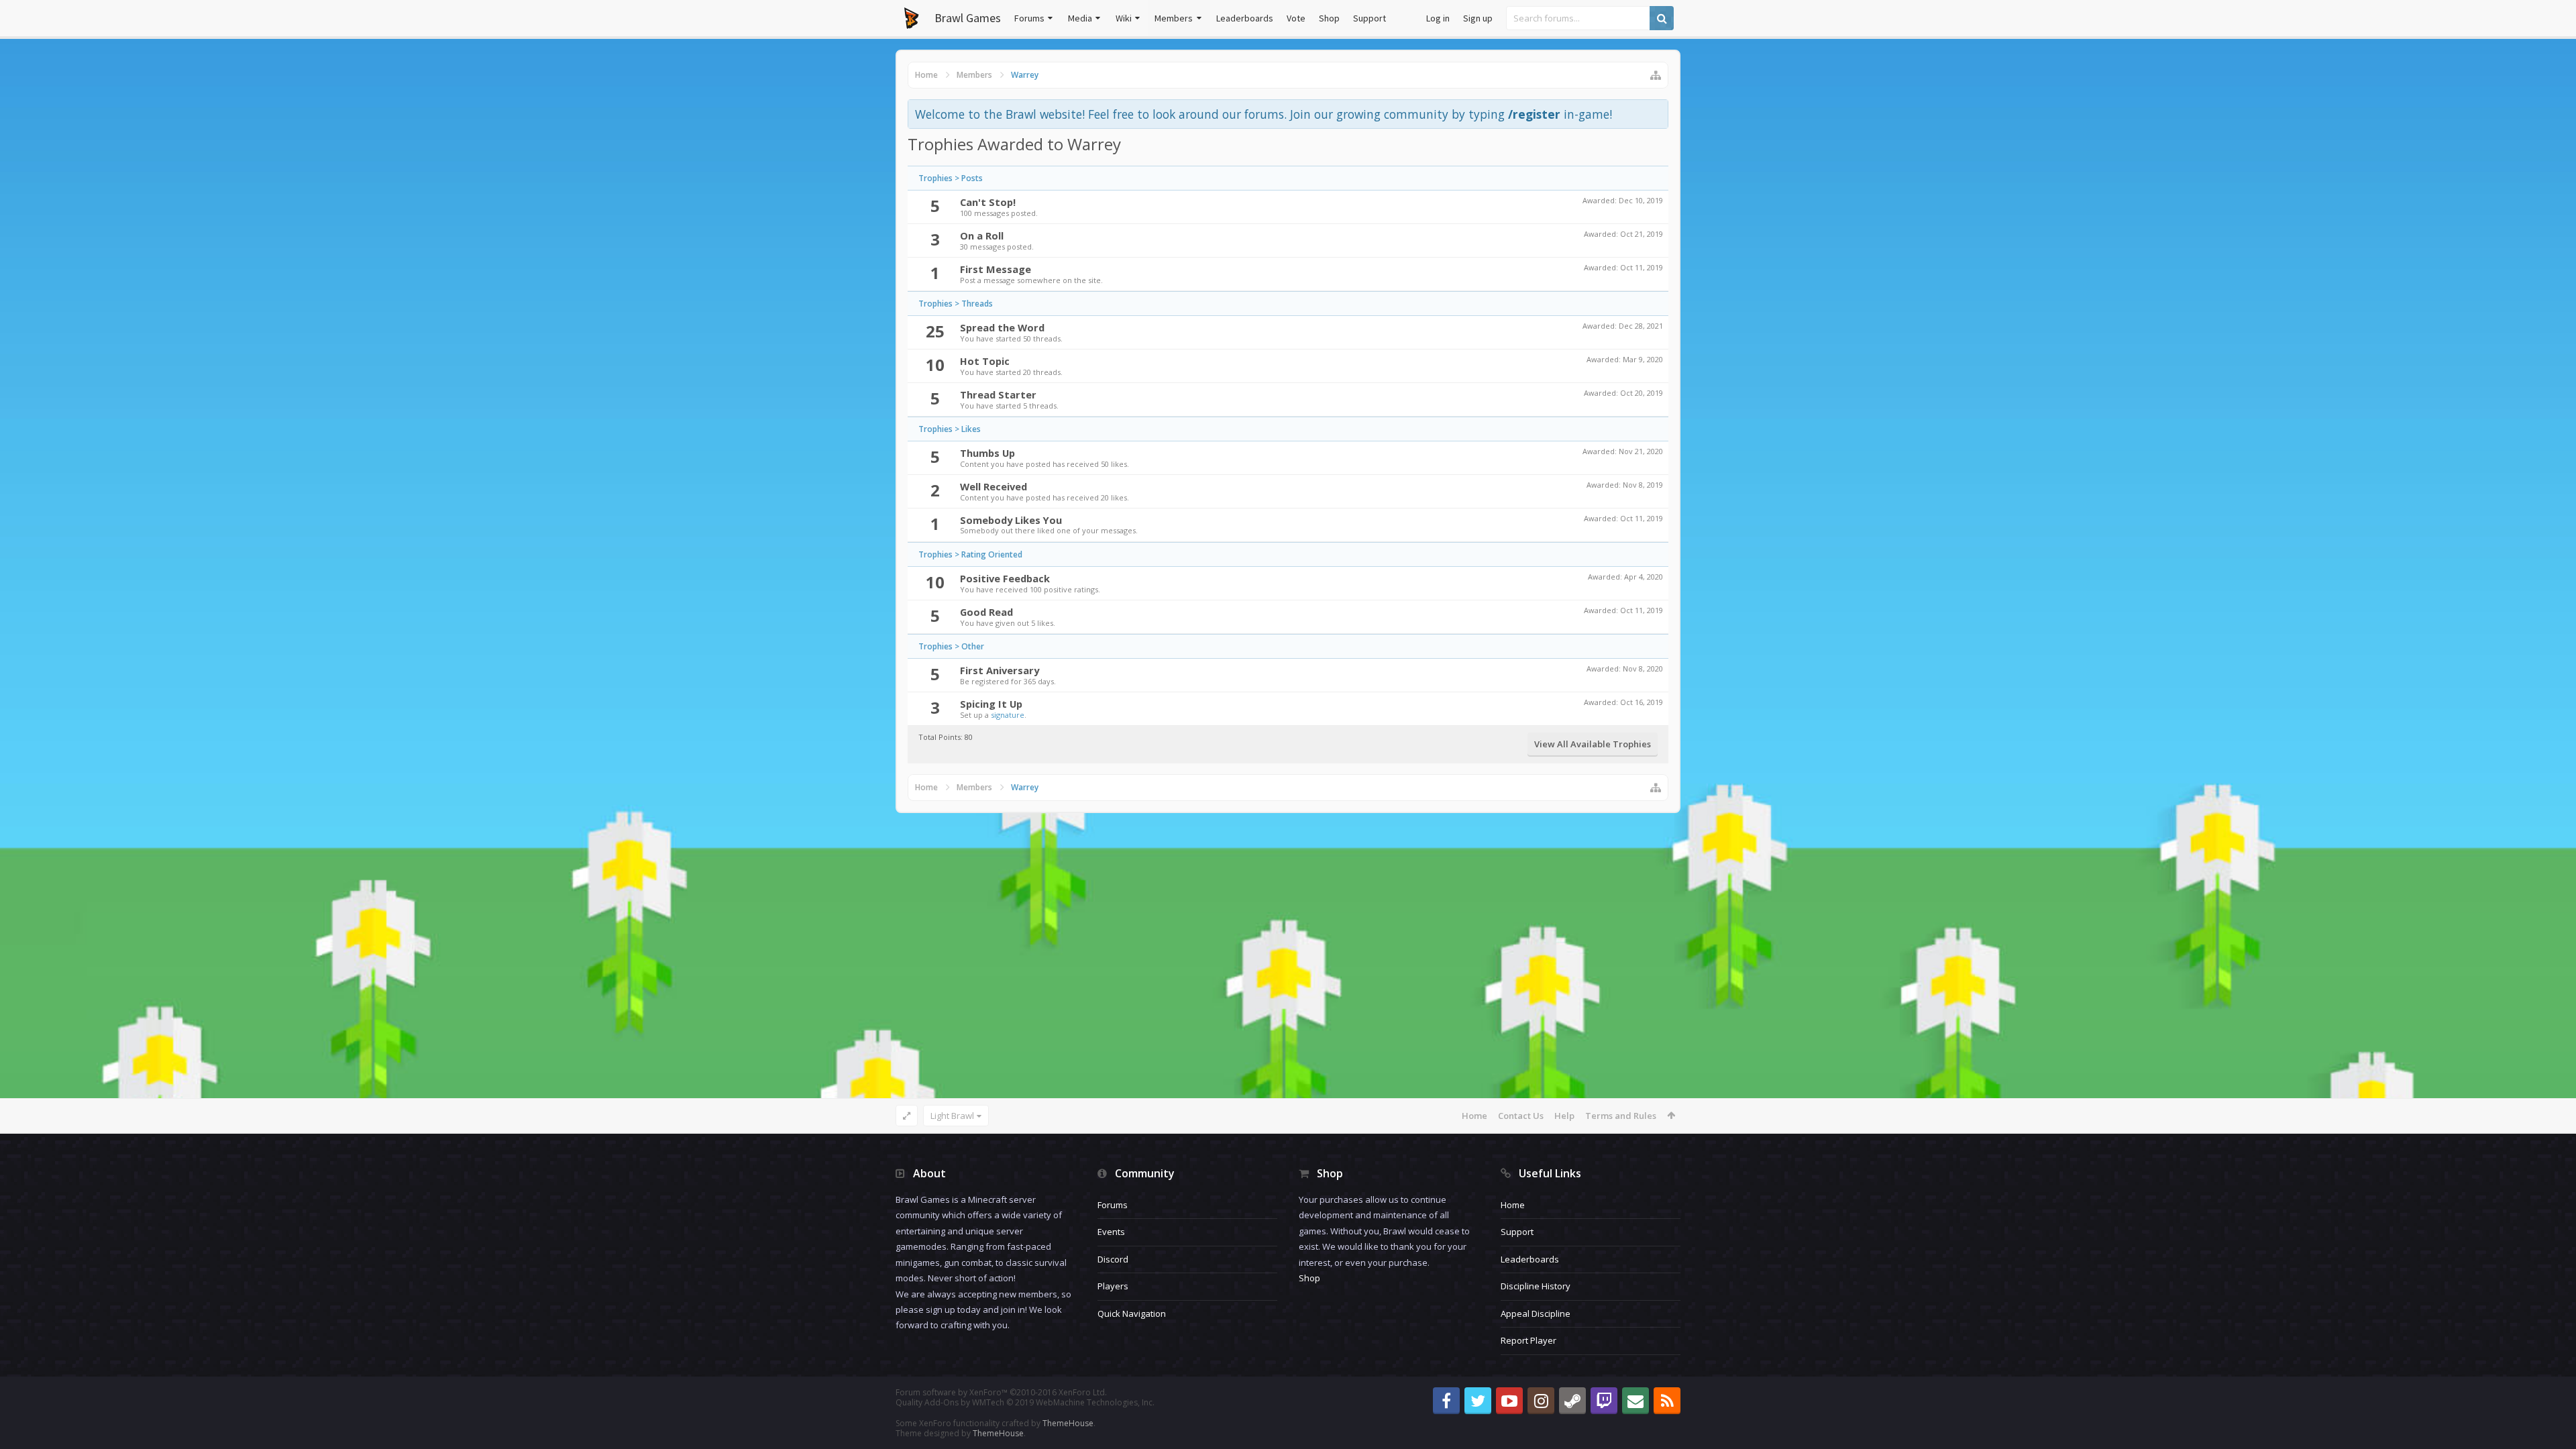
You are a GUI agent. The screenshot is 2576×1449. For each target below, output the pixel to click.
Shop (1329, 18)
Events (1111, 1232)
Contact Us (1521, 1116)
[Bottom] (2553, 1424)
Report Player (1528, 1340)
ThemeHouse (1068, 1423)
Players (1113, 1286)
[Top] (2553, 1396)
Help (1564, 1116)
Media (1080, 18)
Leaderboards (1245, 18)
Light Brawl (952, 1116)
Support (1370, 18)
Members (1174, 18)
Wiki (1124, 18)
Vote (1296, 18)
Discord (1113, 1259)
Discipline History (1536, 1286)
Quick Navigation (1132, 1313)
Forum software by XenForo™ (1001, 1392)
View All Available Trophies (1593, 744)
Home (1474, 1116)
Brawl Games (968, 18)
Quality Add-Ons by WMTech (1025, 1402)
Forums (1029, 18)
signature (1008, 715)
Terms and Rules (1621, 1116)
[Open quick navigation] (1656, 75)
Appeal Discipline (1536, 1313)
